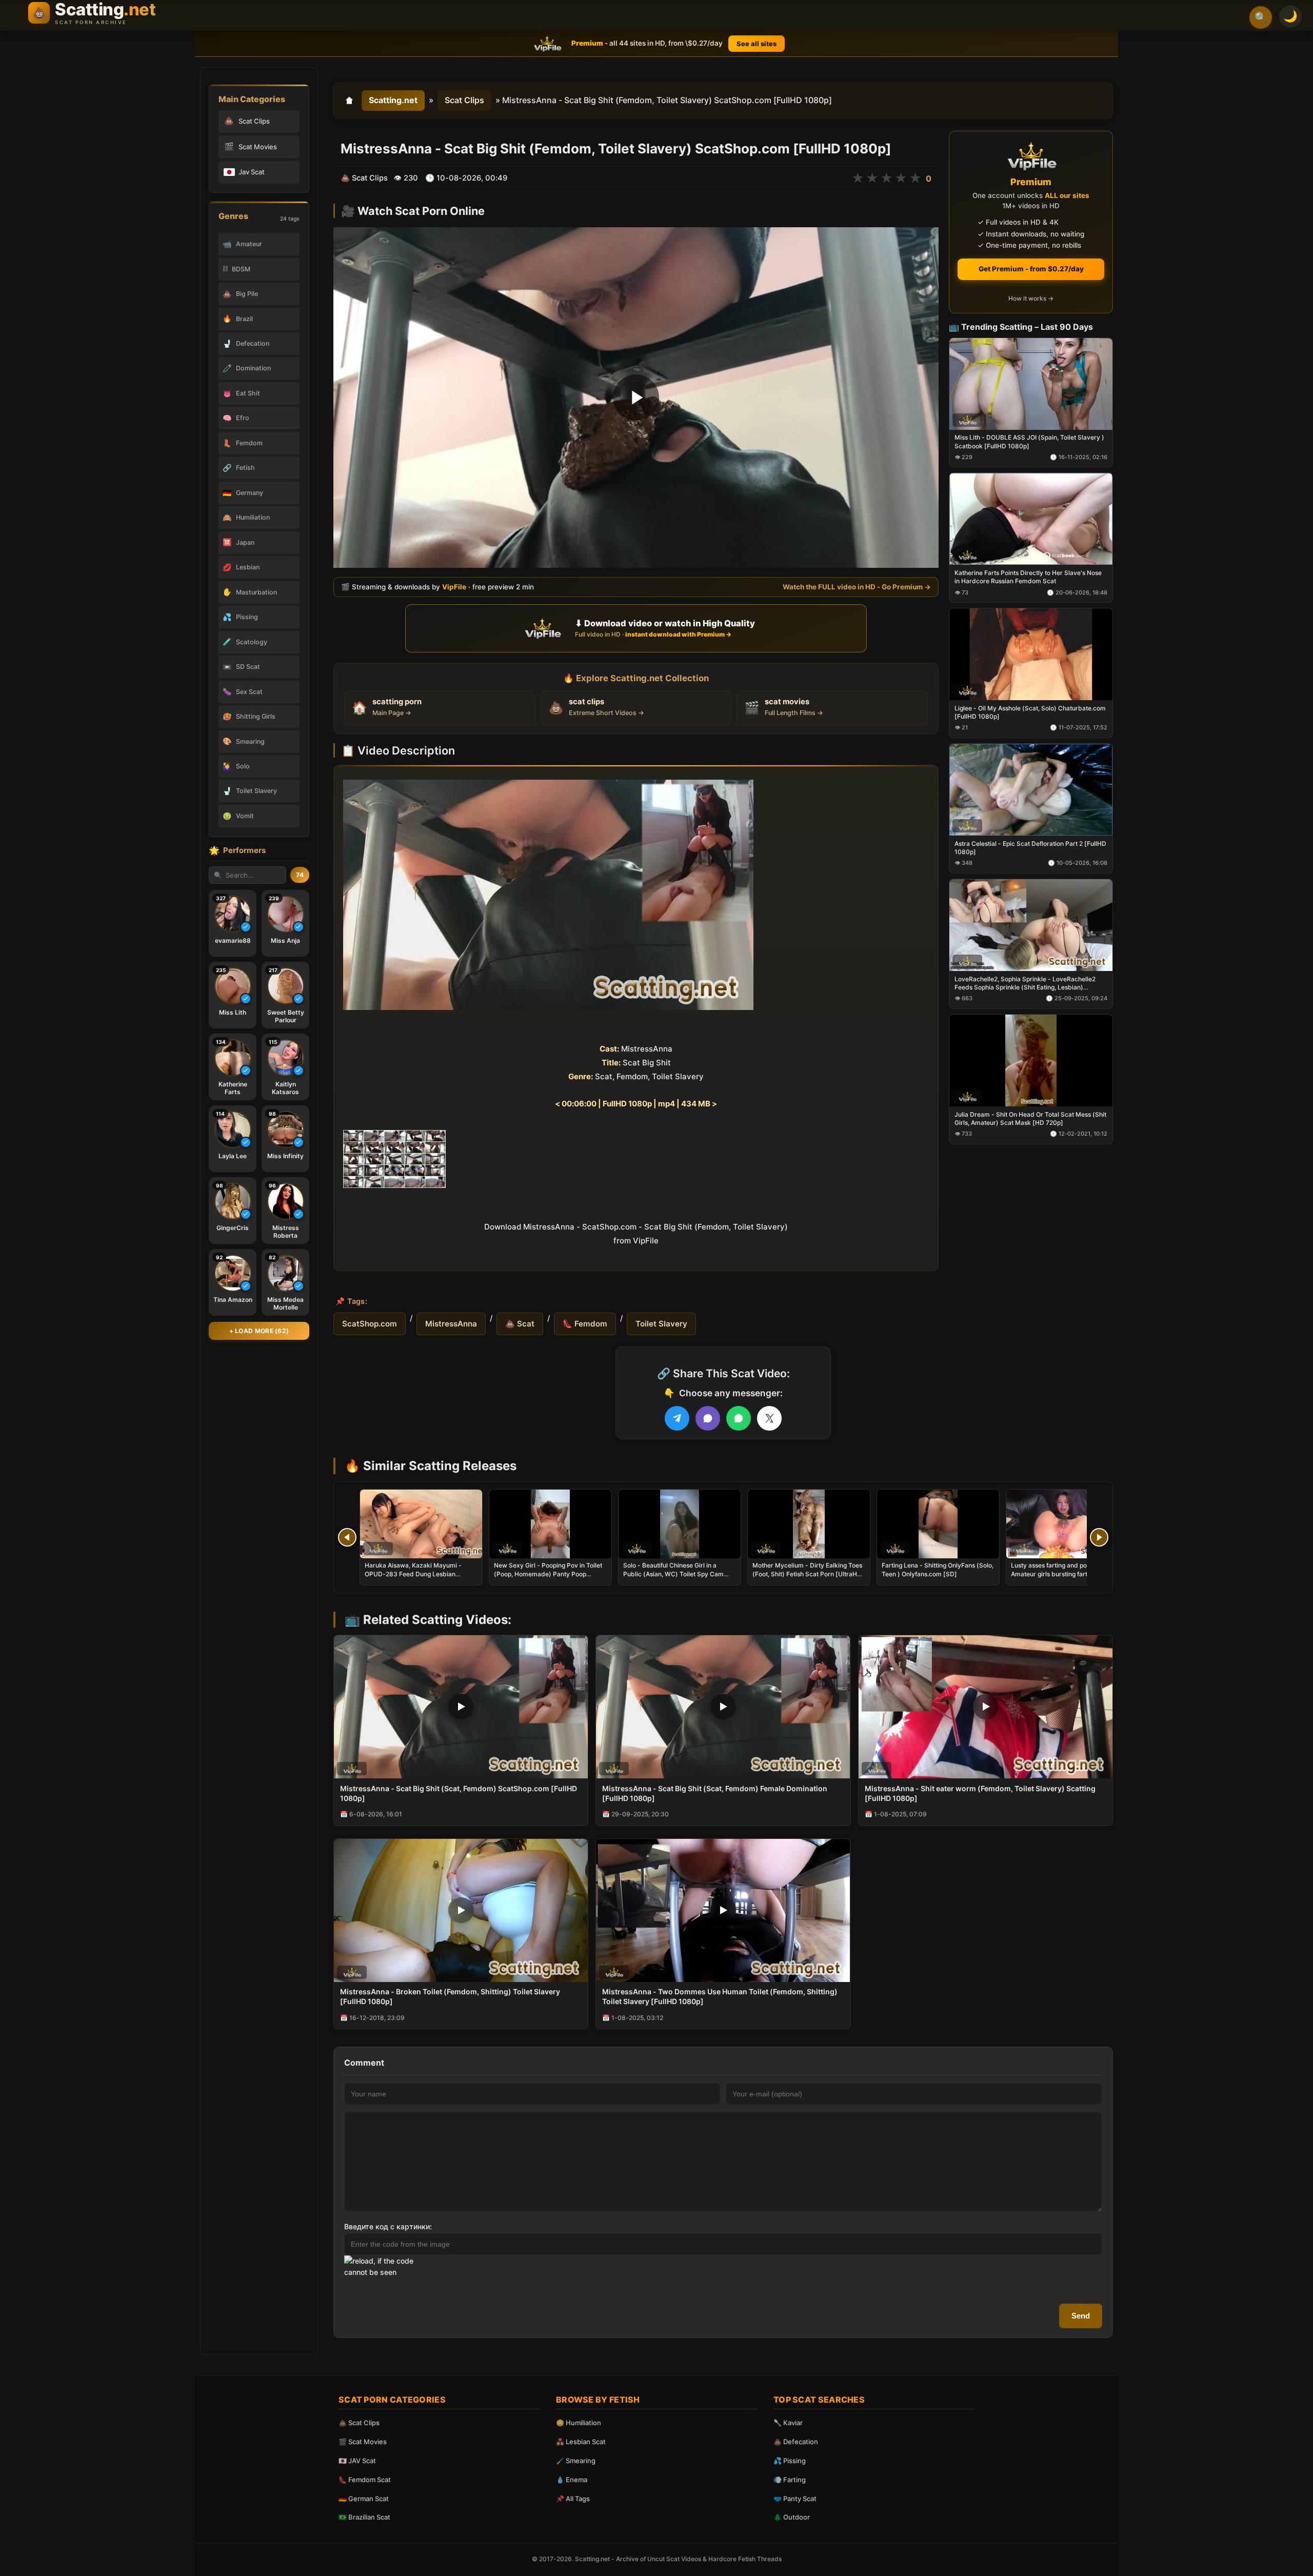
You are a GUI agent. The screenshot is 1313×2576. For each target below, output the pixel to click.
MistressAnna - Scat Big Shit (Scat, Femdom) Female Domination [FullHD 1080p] (715, 1793)
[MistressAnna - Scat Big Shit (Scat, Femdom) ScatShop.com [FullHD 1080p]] (461, 1707)
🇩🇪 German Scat (364, 2499)
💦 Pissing (790, 2461)
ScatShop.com (370, 1324)
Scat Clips (464, 100)
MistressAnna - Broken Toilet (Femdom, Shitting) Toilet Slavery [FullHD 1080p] (450, 1996)
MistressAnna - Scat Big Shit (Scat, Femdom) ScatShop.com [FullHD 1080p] (459, 1793)
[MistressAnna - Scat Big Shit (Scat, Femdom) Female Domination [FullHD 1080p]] (723, 1707)
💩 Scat (520, 1324)
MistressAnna (451, 1324)
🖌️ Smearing (576, 2461)
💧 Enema (572, 2480)
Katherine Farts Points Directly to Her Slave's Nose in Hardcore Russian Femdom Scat (1028, 577)
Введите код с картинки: (388, 2226)
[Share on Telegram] (677, 1418)
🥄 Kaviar (788, 2423)
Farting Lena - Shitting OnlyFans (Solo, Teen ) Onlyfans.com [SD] (938, 1569)
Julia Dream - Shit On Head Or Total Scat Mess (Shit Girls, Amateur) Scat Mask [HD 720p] (1030, 1118)
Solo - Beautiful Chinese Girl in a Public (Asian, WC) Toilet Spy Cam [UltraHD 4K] (673, 1573)
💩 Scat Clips (359, 2423)
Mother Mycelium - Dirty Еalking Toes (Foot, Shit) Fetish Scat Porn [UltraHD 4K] (807, 1573)
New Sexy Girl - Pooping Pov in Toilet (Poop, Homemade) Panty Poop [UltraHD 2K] (548, 1573)
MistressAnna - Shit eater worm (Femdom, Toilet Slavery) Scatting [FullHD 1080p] (980, 1793)
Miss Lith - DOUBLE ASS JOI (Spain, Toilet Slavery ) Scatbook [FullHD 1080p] (1029, 441)
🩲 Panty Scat (795, 2499)
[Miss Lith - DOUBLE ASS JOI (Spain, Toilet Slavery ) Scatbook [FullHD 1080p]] (1031, 383)
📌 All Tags (573, 2499)
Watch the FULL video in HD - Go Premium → (857, 586)
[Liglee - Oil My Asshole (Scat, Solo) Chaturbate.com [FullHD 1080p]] (1031, 654)
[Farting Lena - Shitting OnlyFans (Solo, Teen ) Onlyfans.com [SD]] (938, 1524)
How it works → (1031, 298)
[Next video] (1099, 1537)
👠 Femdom (585, 1324)
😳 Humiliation (579, 2423)
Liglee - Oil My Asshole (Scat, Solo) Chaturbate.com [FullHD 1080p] (1030, 712)
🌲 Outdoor (792, 2517)
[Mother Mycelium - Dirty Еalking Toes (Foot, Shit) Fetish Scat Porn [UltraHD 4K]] (809, 1524)
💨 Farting (790, 2480)
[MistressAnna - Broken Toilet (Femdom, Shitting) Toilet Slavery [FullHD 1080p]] (461, 1910)
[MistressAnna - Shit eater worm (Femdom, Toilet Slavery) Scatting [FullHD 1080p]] (986, 1707)
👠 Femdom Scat (365, 2480)
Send (1081, 2316)
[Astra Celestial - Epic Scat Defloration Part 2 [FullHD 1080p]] (1031, 790)
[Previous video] (347, 1537)
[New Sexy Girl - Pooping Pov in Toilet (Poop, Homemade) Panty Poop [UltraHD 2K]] (550, 1524)
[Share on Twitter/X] (769, 1418)
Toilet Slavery (661, 1324)
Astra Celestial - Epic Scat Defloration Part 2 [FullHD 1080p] (1030, 848)
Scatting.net (393, 100)
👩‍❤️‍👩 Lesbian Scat (581, 2442)
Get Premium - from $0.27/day (1031, 269)
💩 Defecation (796, 2442)
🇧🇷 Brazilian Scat (364, 2517)
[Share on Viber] (708, 1418)
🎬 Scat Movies (363, 2442)
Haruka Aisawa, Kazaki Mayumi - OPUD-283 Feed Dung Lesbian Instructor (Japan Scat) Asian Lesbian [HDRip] (420, 1578)
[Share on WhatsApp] (739, 1418)
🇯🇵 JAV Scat (357, 2461)
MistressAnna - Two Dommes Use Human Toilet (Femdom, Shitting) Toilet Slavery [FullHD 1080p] (720, 1996)
